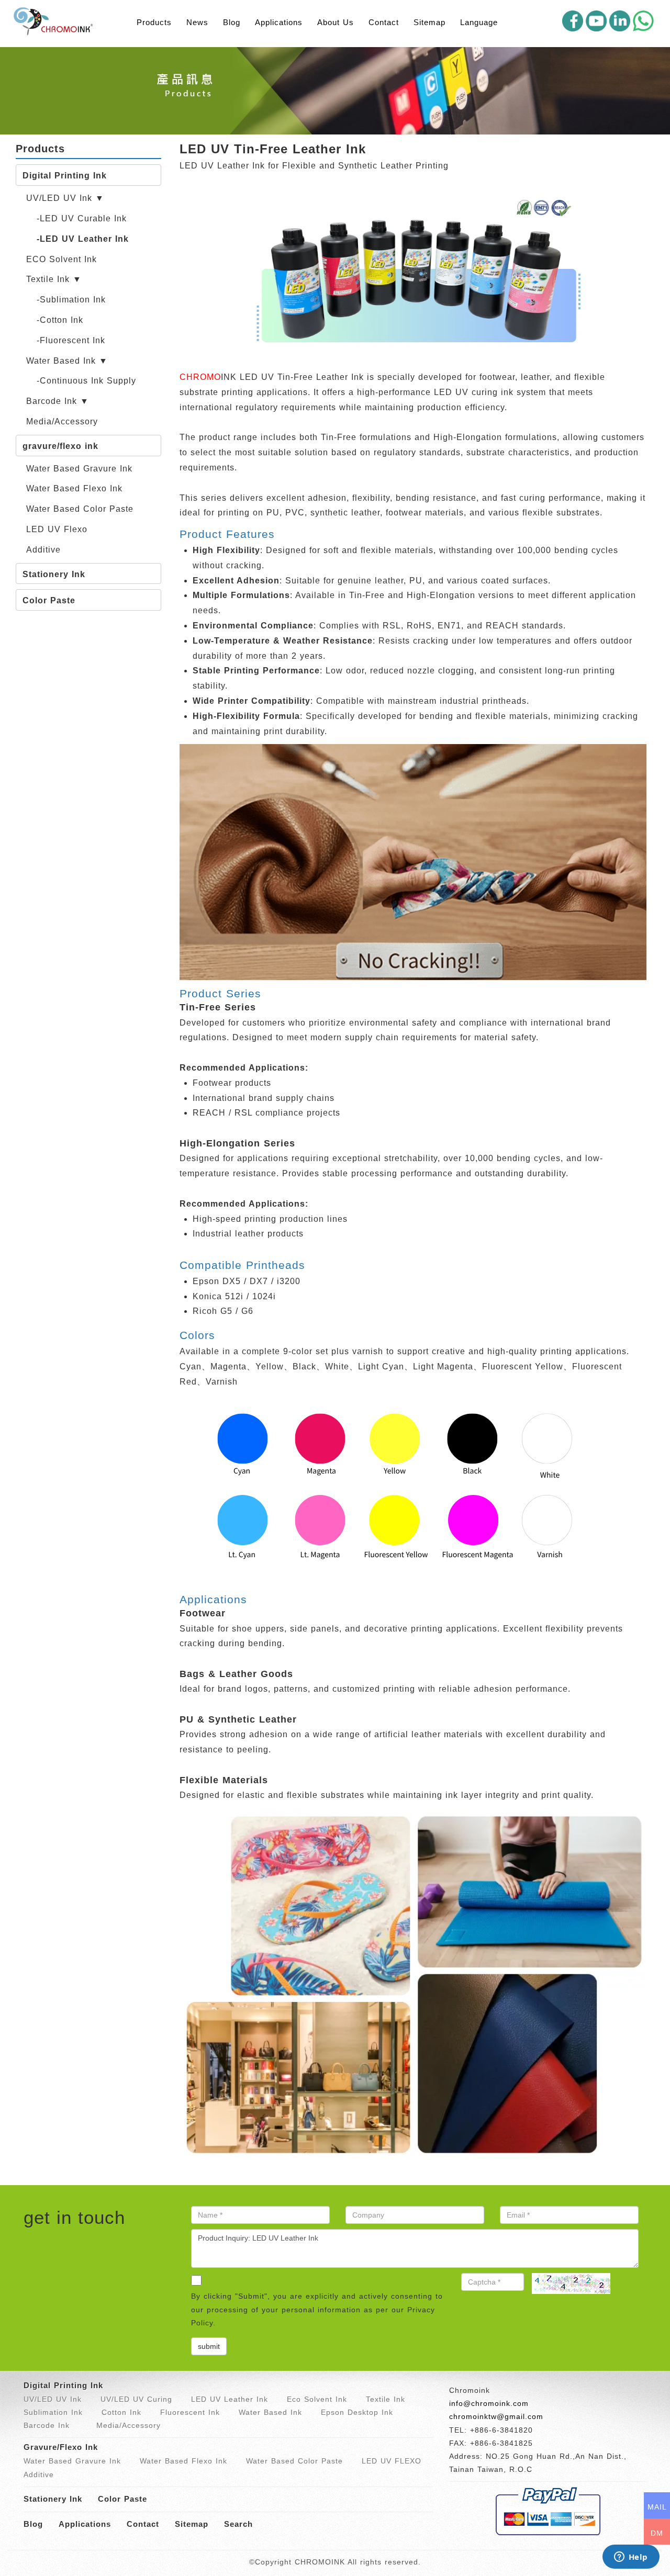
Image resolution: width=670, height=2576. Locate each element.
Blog (232, 22)
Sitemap (429, 22)
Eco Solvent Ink (317, 2399)
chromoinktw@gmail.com (496, 2416)
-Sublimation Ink (71, 300)
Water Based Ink (270, 2412)
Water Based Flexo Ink (74, 488)
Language (479, 22)
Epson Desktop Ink (357, 2412)
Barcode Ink (47, 2425)
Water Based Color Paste (80, 509)
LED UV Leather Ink (230, 2399)
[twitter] (620, 21)
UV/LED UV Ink (53, 2399)
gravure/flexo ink (60, 446)
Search (238, 2524)
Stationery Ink (54, 574)
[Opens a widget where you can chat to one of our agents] (631, 2558)
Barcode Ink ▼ (58, 401)
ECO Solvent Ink (62, 259)
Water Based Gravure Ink (79, 469)
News (197, 22)
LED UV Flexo (57, 529)
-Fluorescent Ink (71, 340)
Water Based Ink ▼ (67, 361)
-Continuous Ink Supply (86, 381)
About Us (336, 22)
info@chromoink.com (489, 2403)
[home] (55, 21)
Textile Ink (386, 2399)
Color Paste (49, 600)
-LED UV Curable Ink (82, 218)
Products (154, 22)
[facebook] (573, 21)
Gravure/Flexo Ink (61, 2447)
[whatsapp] (643, 21)
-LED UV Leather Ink (83, 239)
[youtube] (596, 21)
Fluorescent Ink (190, 2412)
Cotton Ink (121, 2412)
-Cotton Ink (60, 320)
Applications (279, 22)
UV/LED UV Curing (136, 2399)
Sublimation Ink (53, 2412)
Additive (43, 550)
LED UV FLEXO (392, 2461)
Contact (384, 22)
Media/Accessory (62, 421)
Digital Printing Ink (65, 176)
